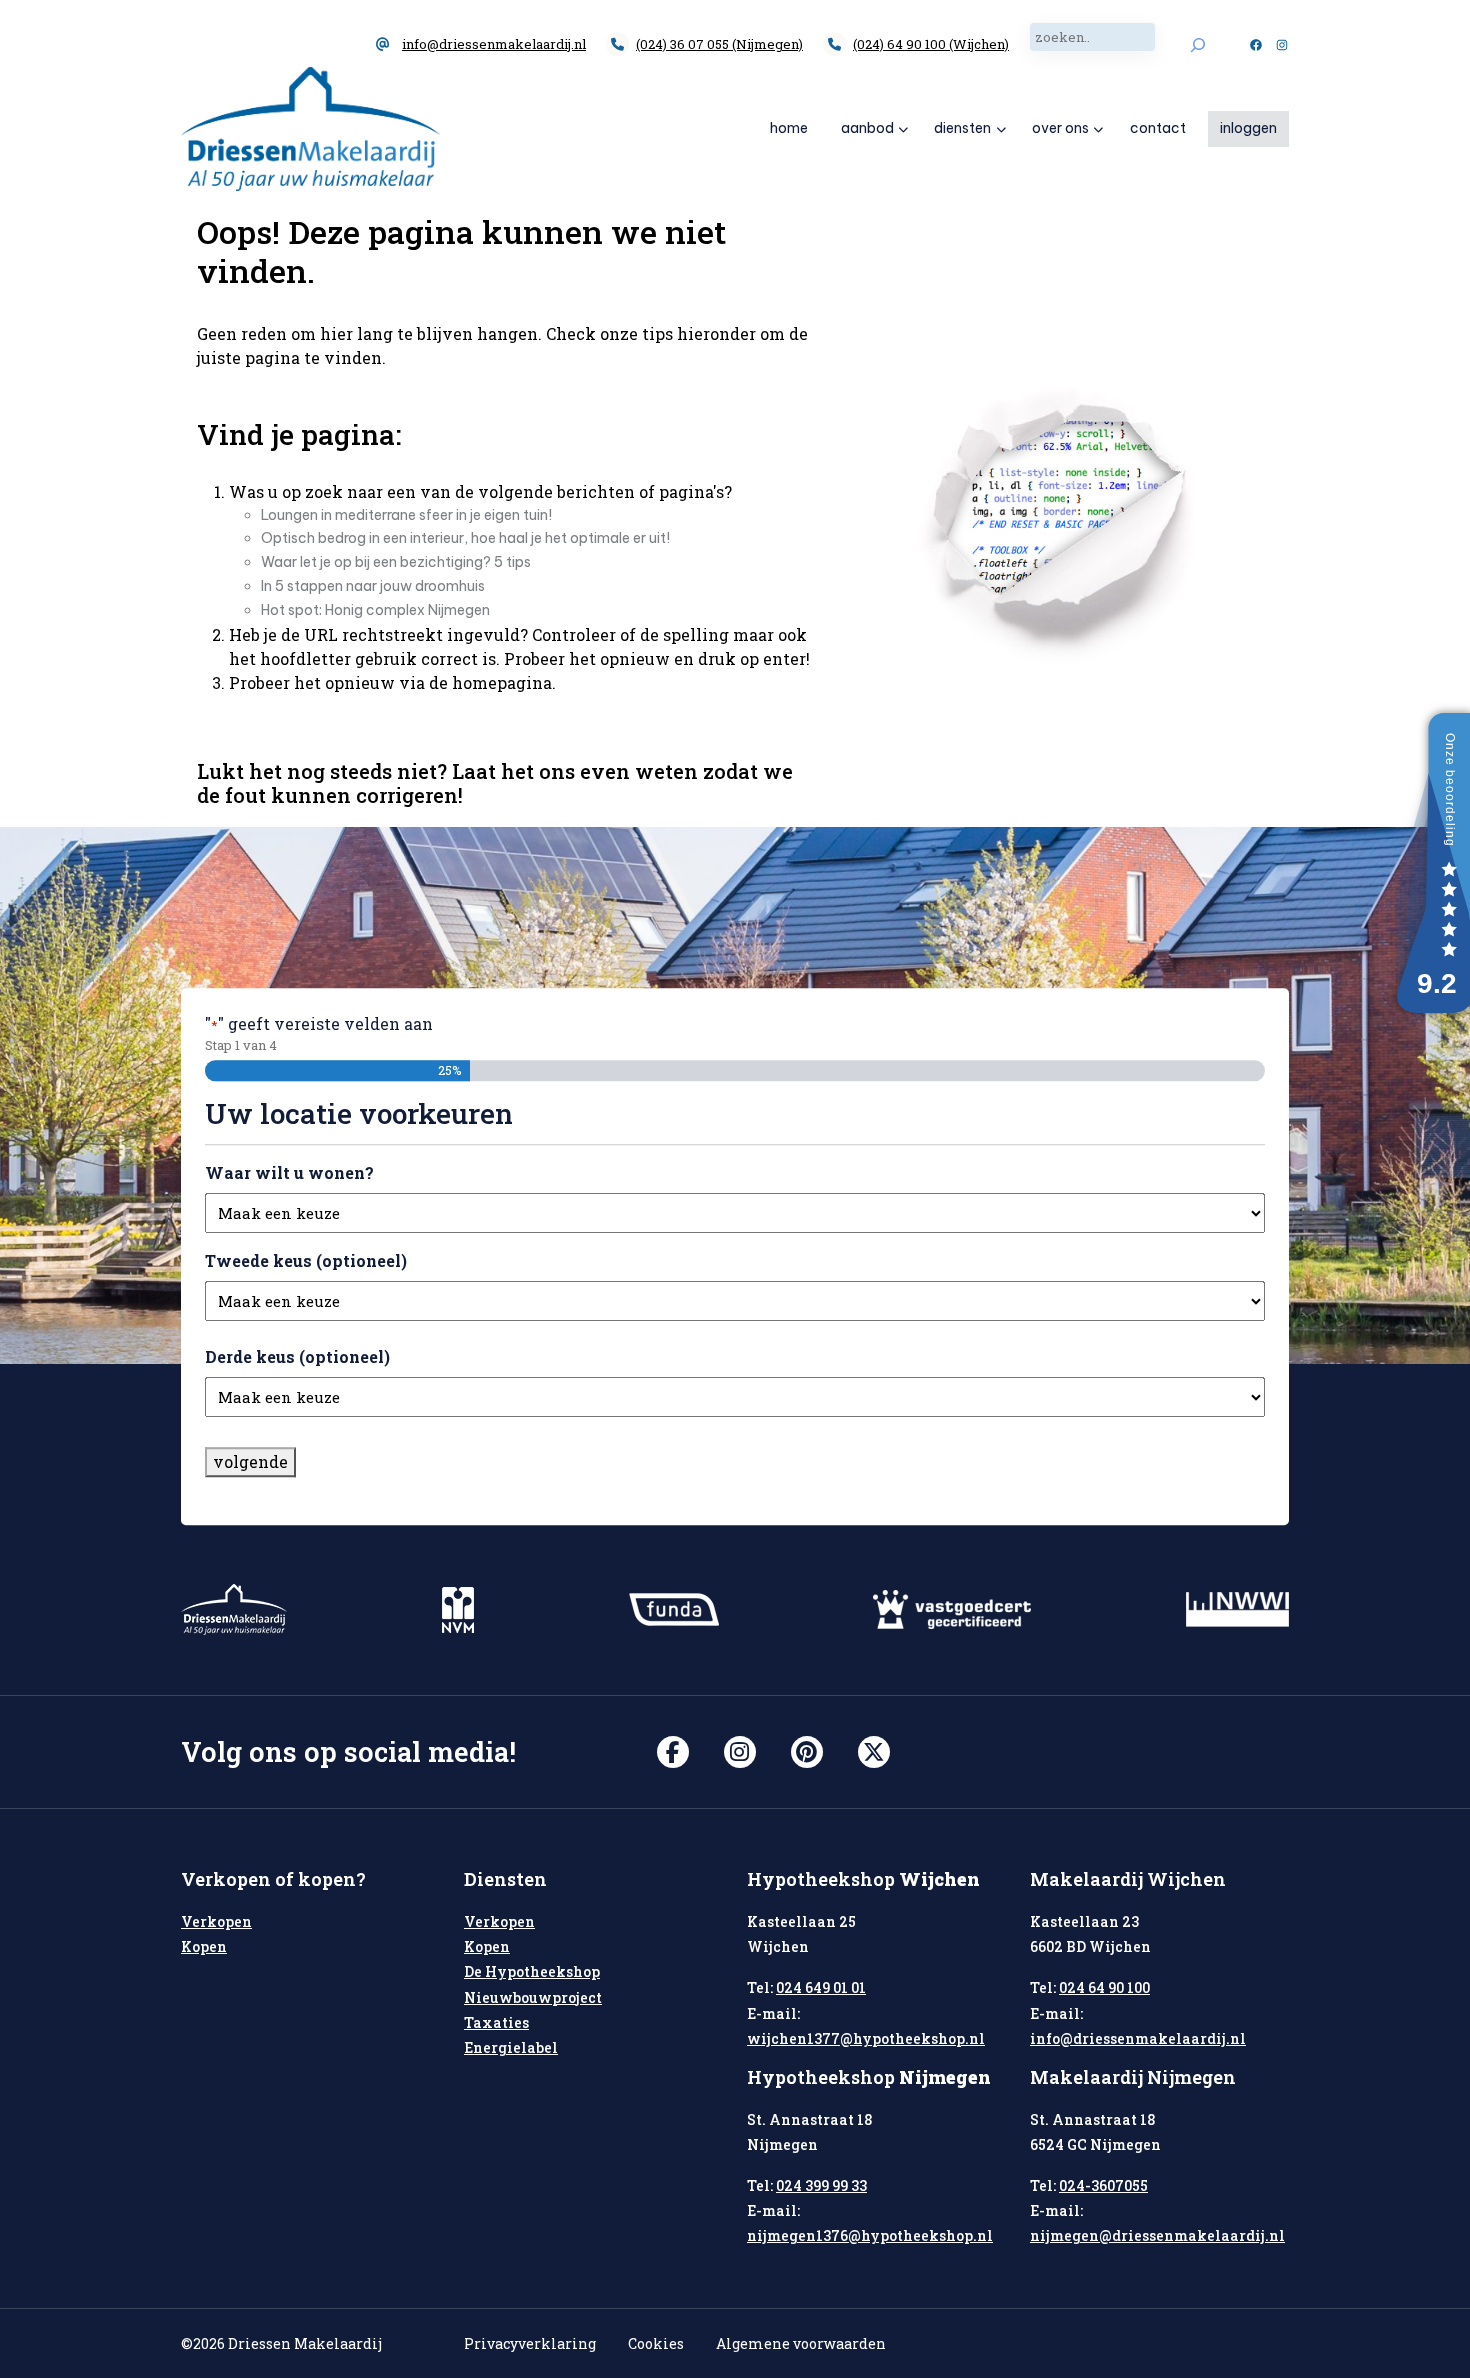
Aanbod (867, 128)
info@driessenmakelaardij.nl (494, 44)
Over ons (1060, 128)
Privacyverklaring (530, 2343)
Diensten (962, 128)
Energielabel (511, 2047)
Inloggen (1248, 128)
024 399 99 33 (821, 2185)
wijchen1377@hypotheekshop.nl (866, 2038)
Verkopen (216, 1921)
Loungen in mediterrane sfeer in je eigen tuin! (406, 515)
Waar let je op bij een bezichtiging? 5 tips (396, 562)
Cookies (656, 2343)
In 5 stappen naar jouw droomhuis (373, 586)
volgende (250, 1461)
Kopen (204, 1946)
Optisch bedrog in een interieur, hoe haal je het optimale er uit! (465, 538)
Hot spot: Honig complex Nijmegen (375, 610)
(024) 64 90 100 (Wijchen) (931, 44)
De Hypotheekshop (532, 1971)
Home (789, 128)
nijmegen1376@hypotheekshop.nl (870, 2235)
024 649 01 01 (821, 1987)
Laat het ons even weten (575, 771)
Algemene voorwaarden (801, 2343)
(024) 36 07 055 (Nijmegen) (719, 44)
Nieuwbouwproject (533, 1997)
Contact (1158, 128)
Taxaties (496, 2022)
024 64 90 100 (1104, 1987)
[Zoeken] (1197, 44)
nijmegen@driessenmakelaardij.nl (1157, 2235)
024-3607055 (1103, 2185)
